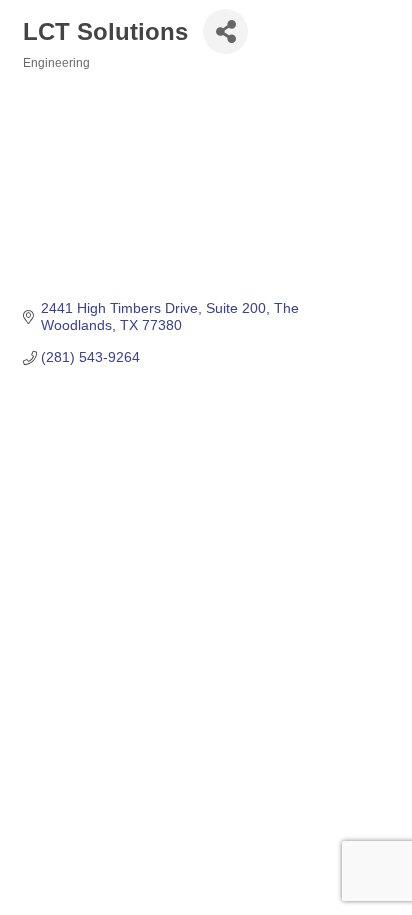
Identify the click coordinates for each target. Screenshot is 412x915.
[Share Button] (225, 31)
